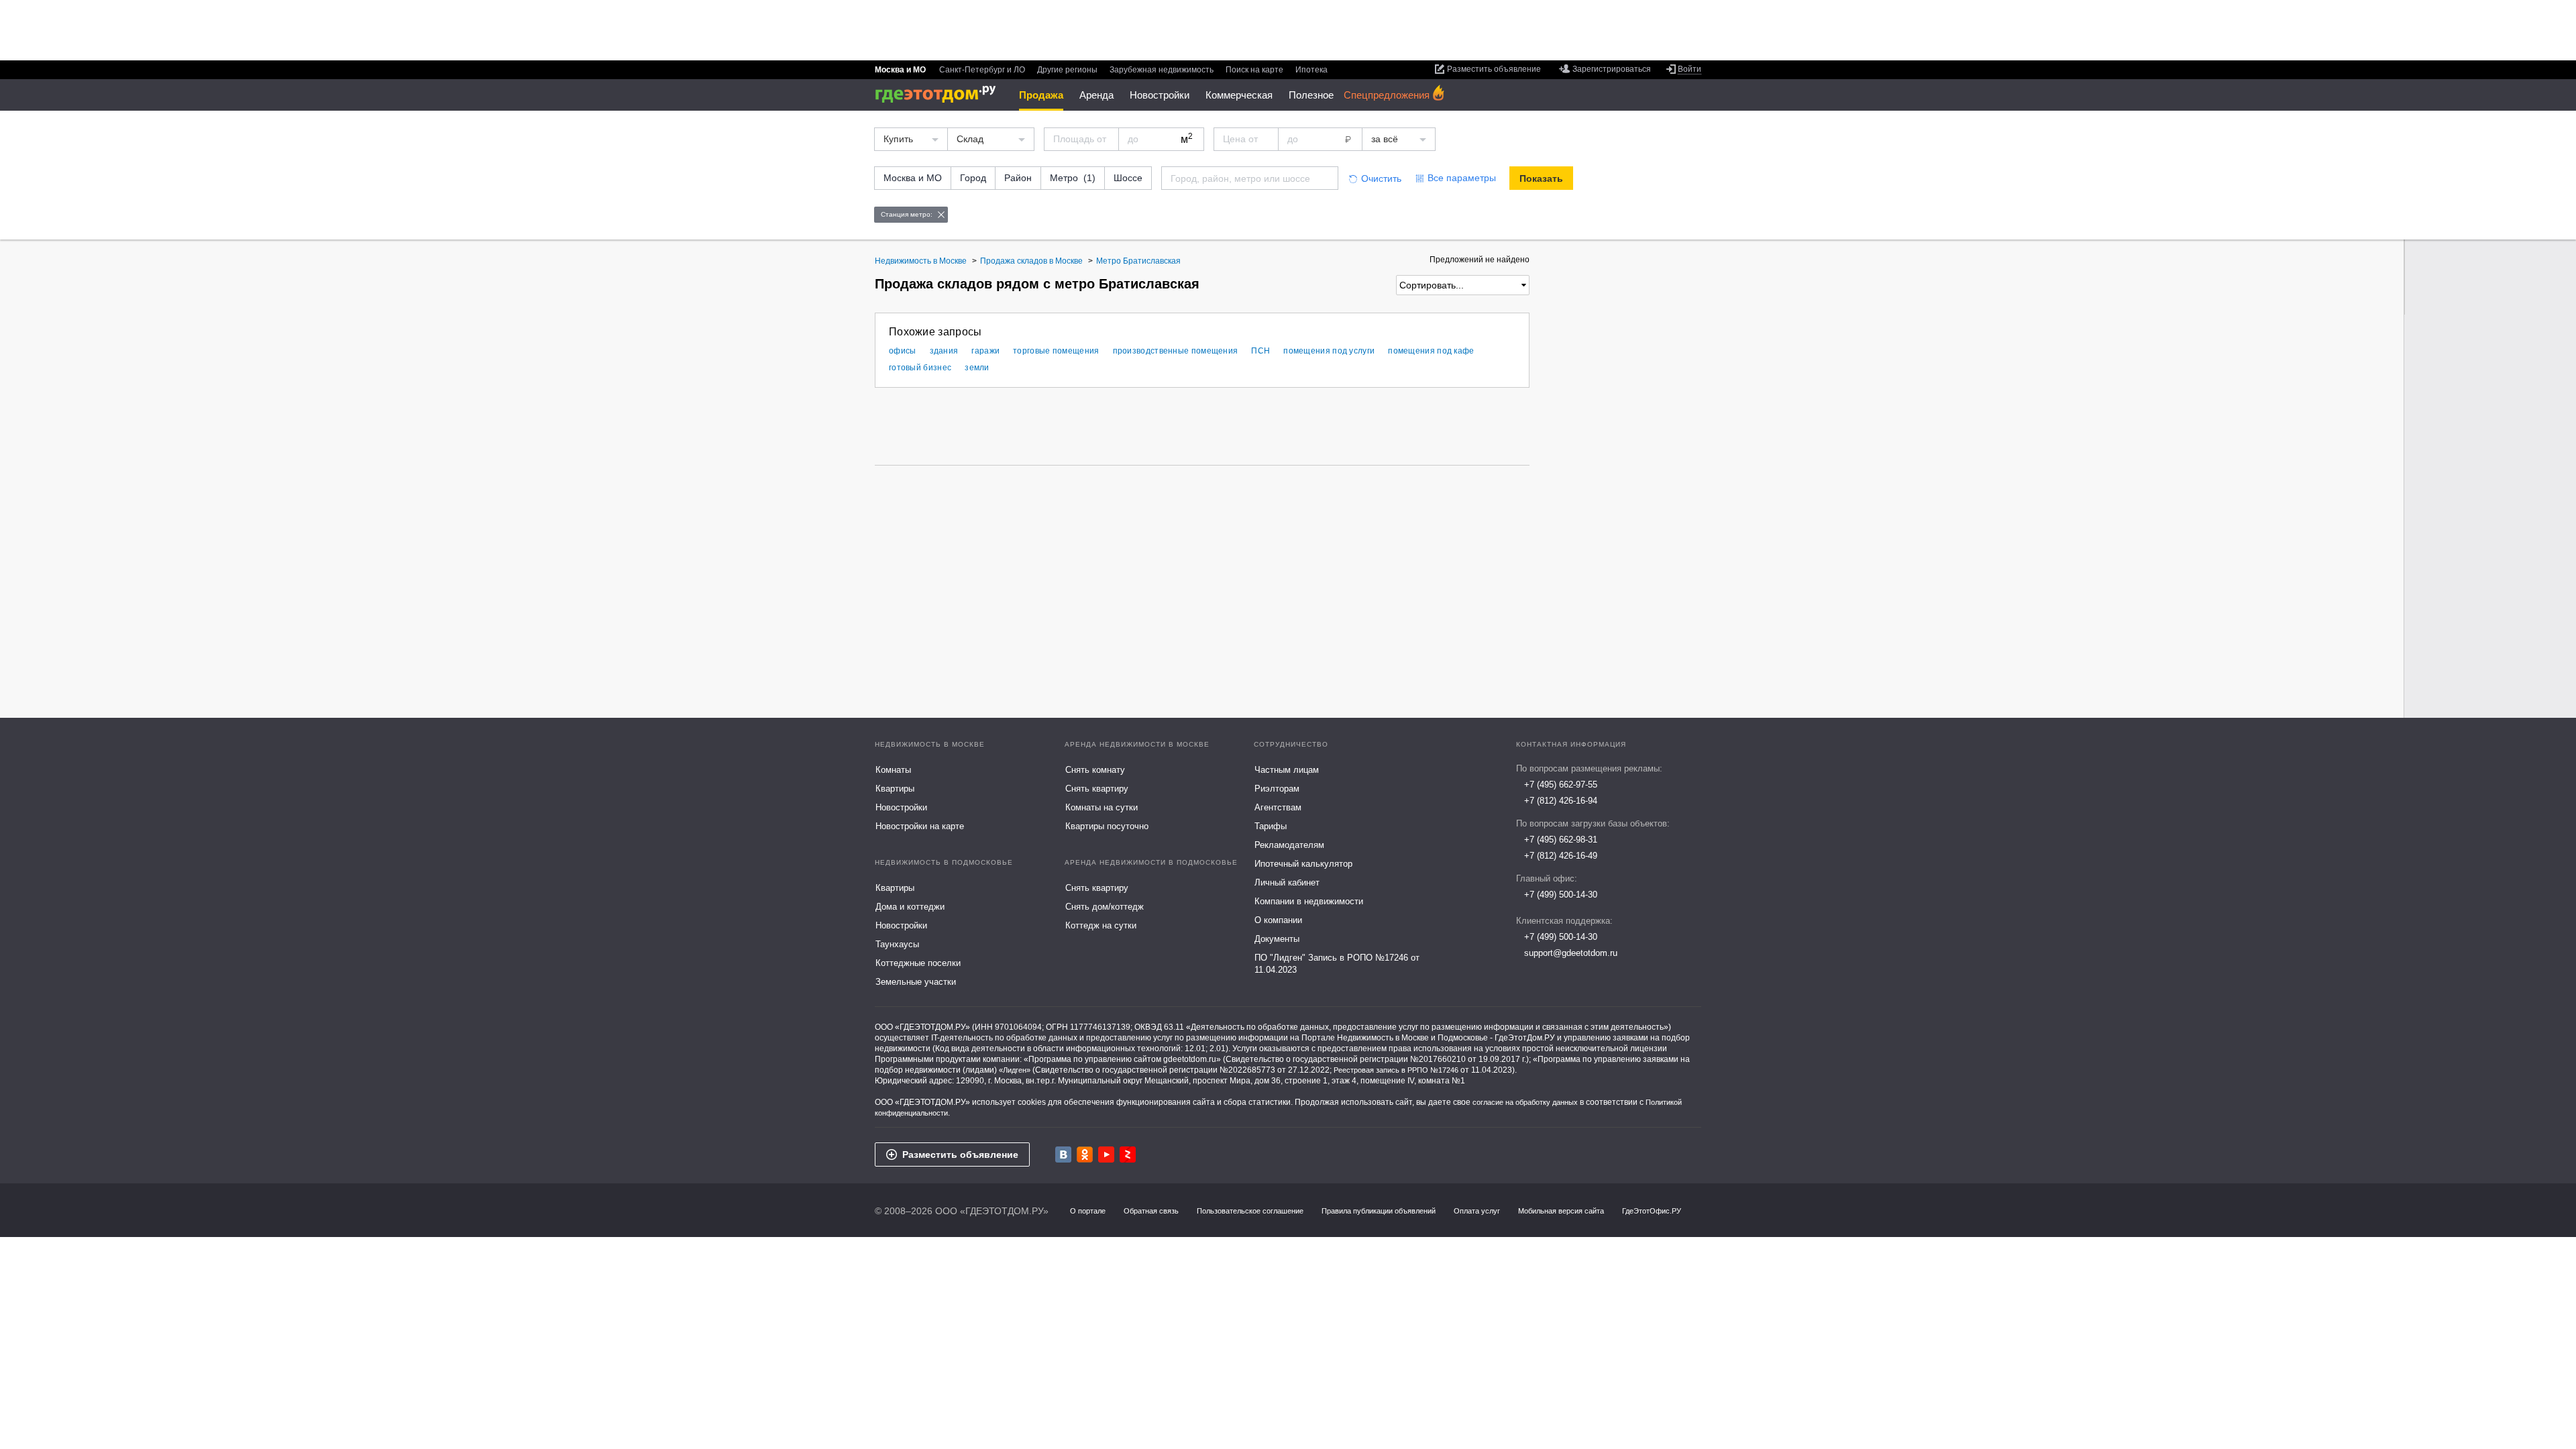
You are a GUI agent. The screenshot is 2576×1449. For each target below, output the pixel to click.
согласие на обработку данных (1525, 1102)
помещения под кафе (1431, 351)
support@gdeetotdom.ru (1571, 953)
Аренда (1096, 95)
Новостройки (1160, 95)
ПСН (1260, 351)
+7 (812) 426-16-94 (1561, 801)
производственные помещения (1176, 351)
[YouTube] (1106, 1155)
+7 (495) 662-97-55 (1561, 785)
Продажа (1041, 95)
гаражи (985, 351)
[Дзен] (1128, 1155)
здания (944, 351)
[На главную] (940, 94)
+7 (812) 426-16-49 (1561, 856)
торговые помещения (1056, 351)
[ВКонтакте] (1063, 1155)
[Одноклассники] (1085, 1155)
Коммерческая (1239, 95)
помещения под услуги (1329, 351)
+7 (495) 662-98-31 (1561, 840)
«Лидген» (1015, 1070)
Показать (1541, 178)
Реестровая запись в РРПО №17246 (1396, 1070)
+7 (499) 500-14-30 (1561, 895)
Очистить (1381, 178)
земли (977, 368)
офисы (903, 351)
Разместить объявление (960, 1155)
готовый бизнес (920, 368)
